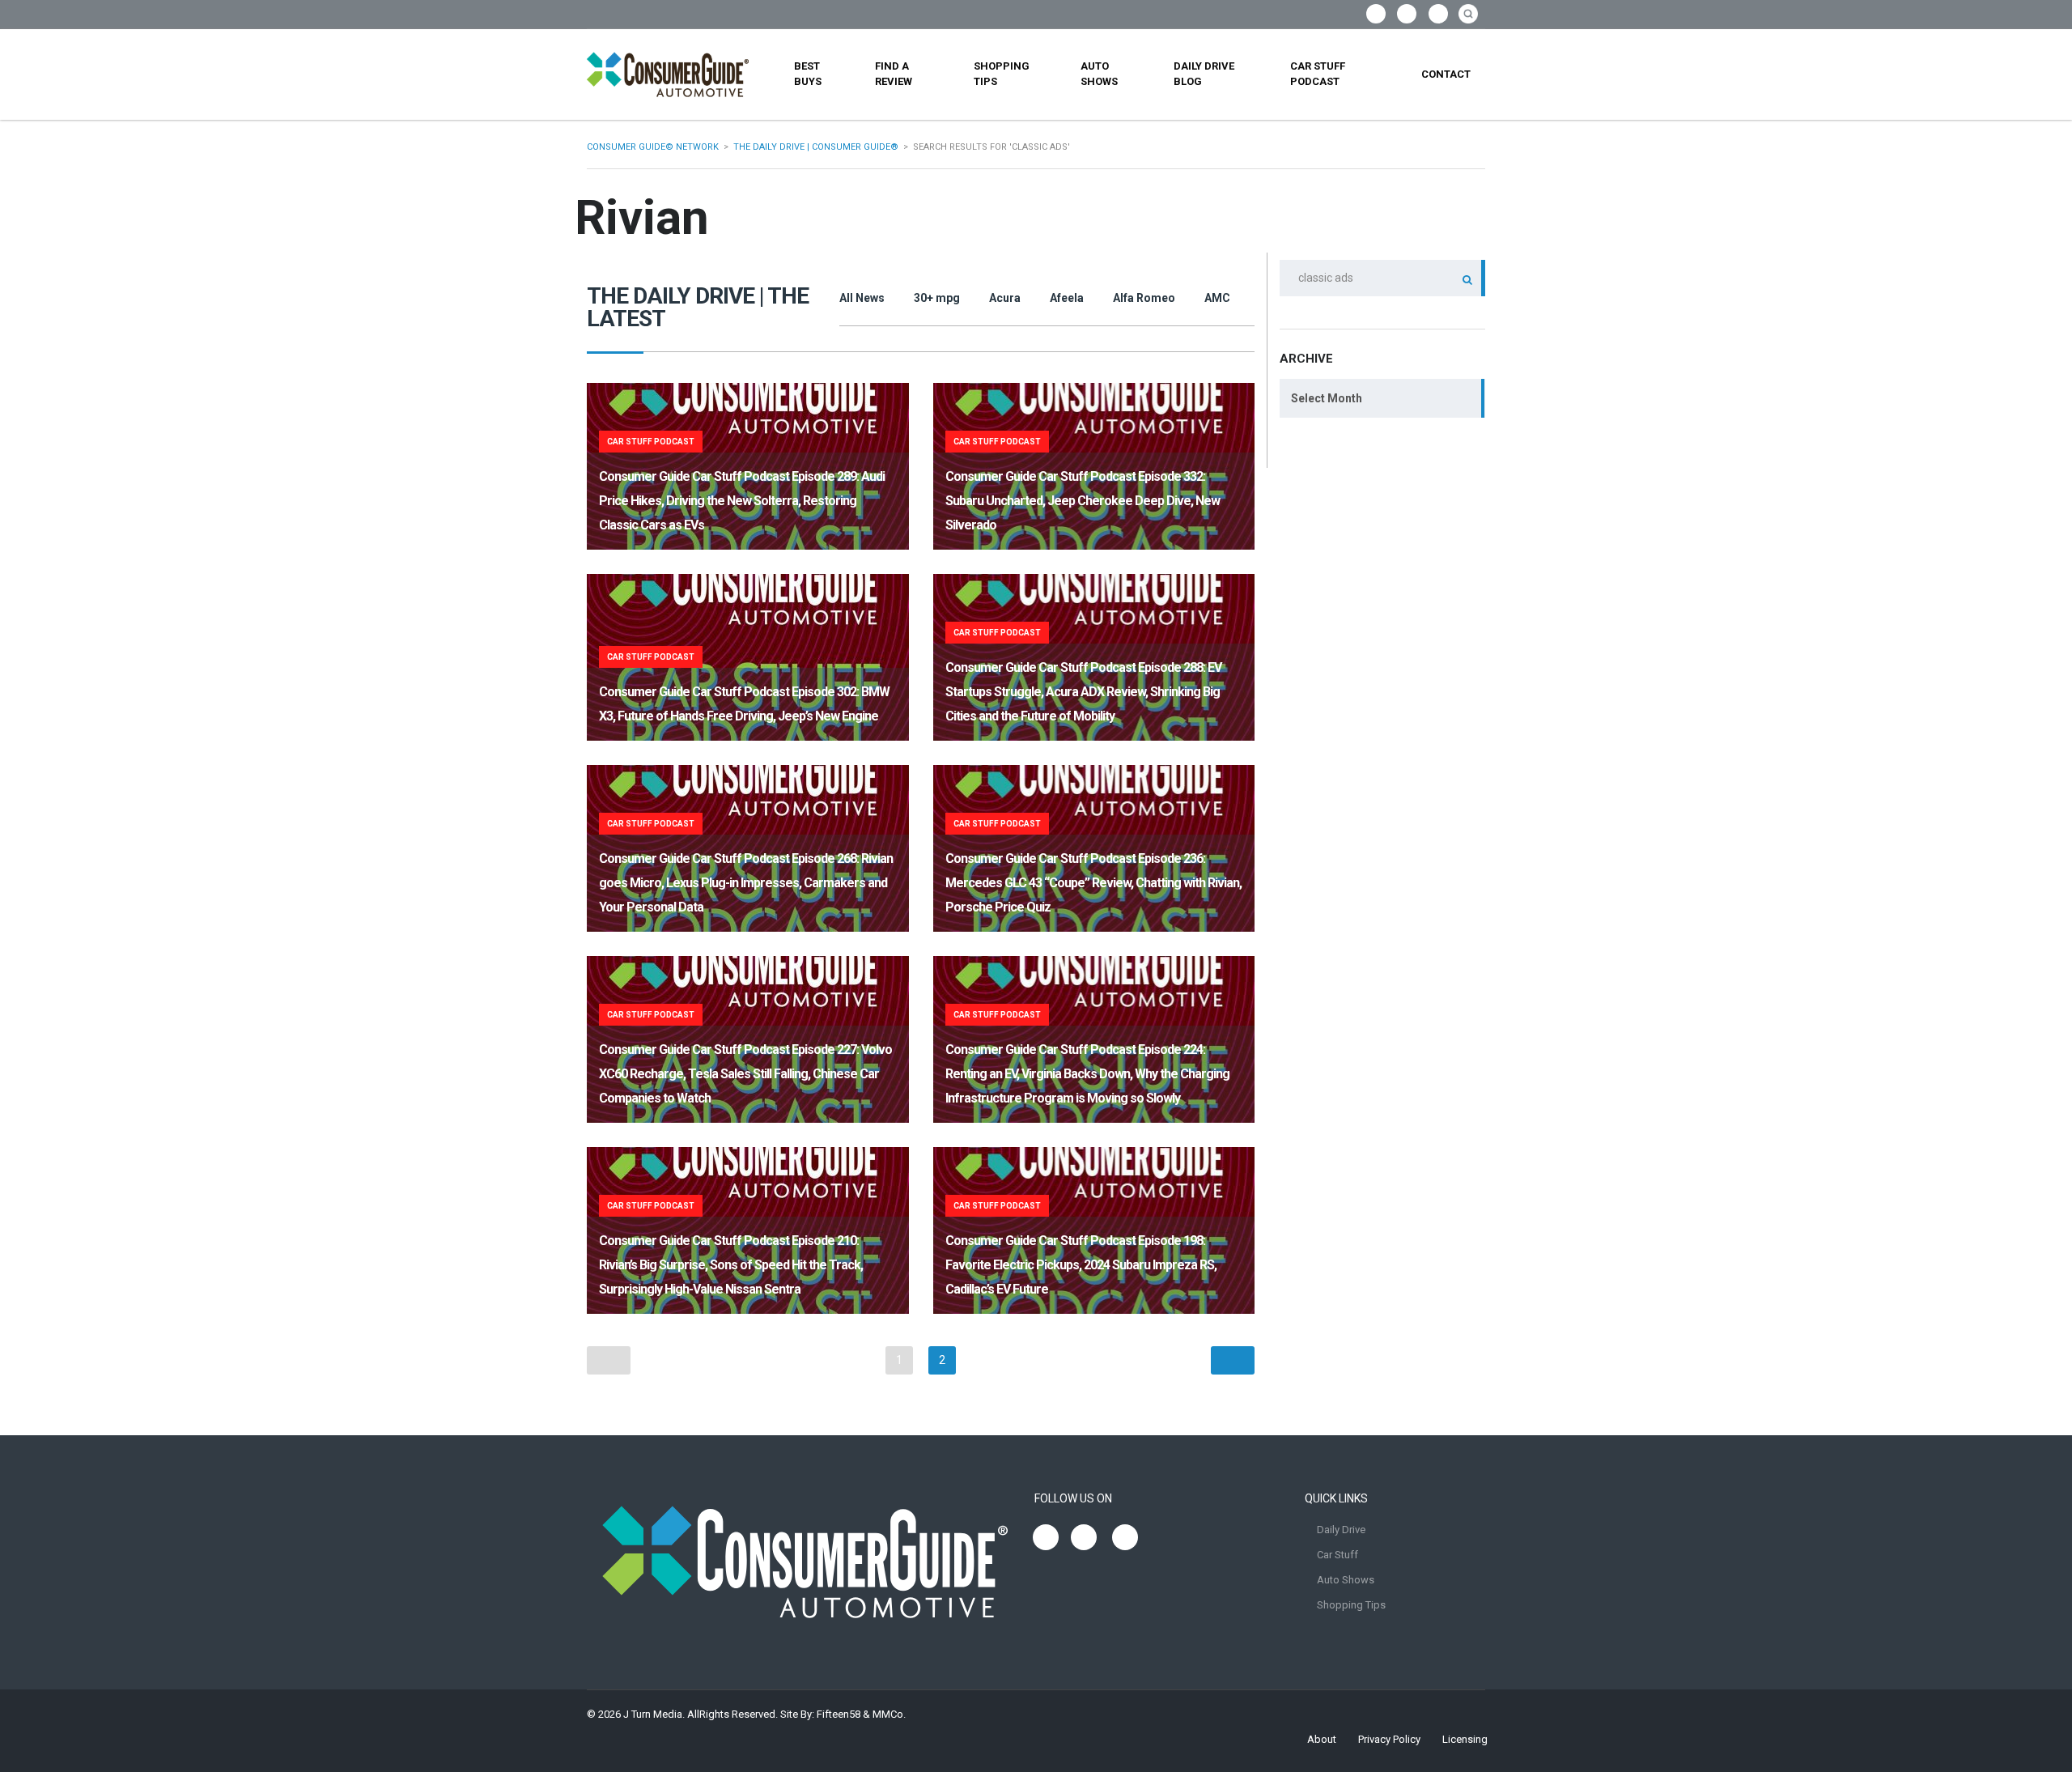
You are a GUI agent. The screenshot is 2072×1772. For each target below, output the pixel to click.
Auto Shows (1099, 74)
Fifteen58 (839, 1714)
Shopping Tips (1002, 74)
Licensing (1465, 1739)
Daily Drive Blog (1204, 74)
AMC (1217, 298)
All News (862, 298)
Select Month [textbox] (1327, 398)
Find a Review (894, 74)
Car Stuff (1337, 1555)
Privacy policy (1389, 1739)
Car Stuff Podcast (1318, 74)
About (1322, 1739)
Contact (1446, 74)
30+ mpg (937, 298)
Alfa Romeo (1144, 298)
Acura (1005, 298)
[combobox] (1382, 398)
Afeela (1067, 298)
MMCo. (889, 1714)
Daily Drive (1341, 1530)
